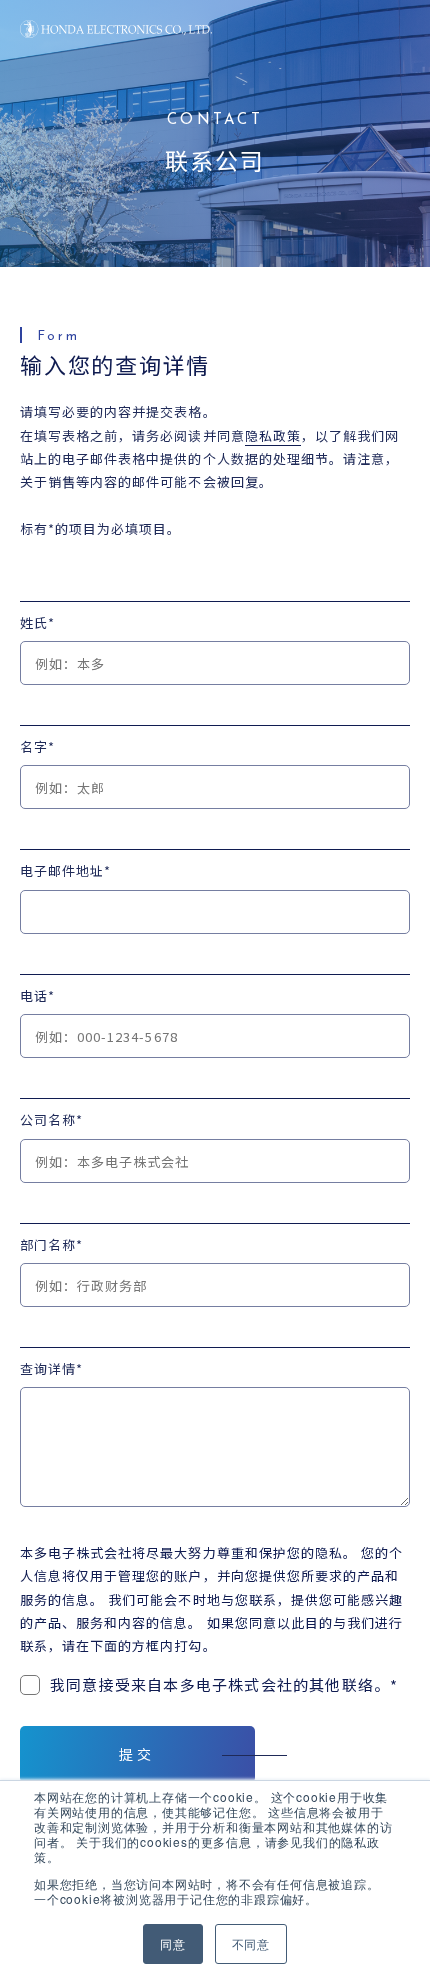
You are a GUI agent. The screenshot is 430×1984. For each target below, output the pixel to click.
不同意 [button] (251, 1943)
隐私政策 (273, 435)
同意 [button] (173, 1943)
